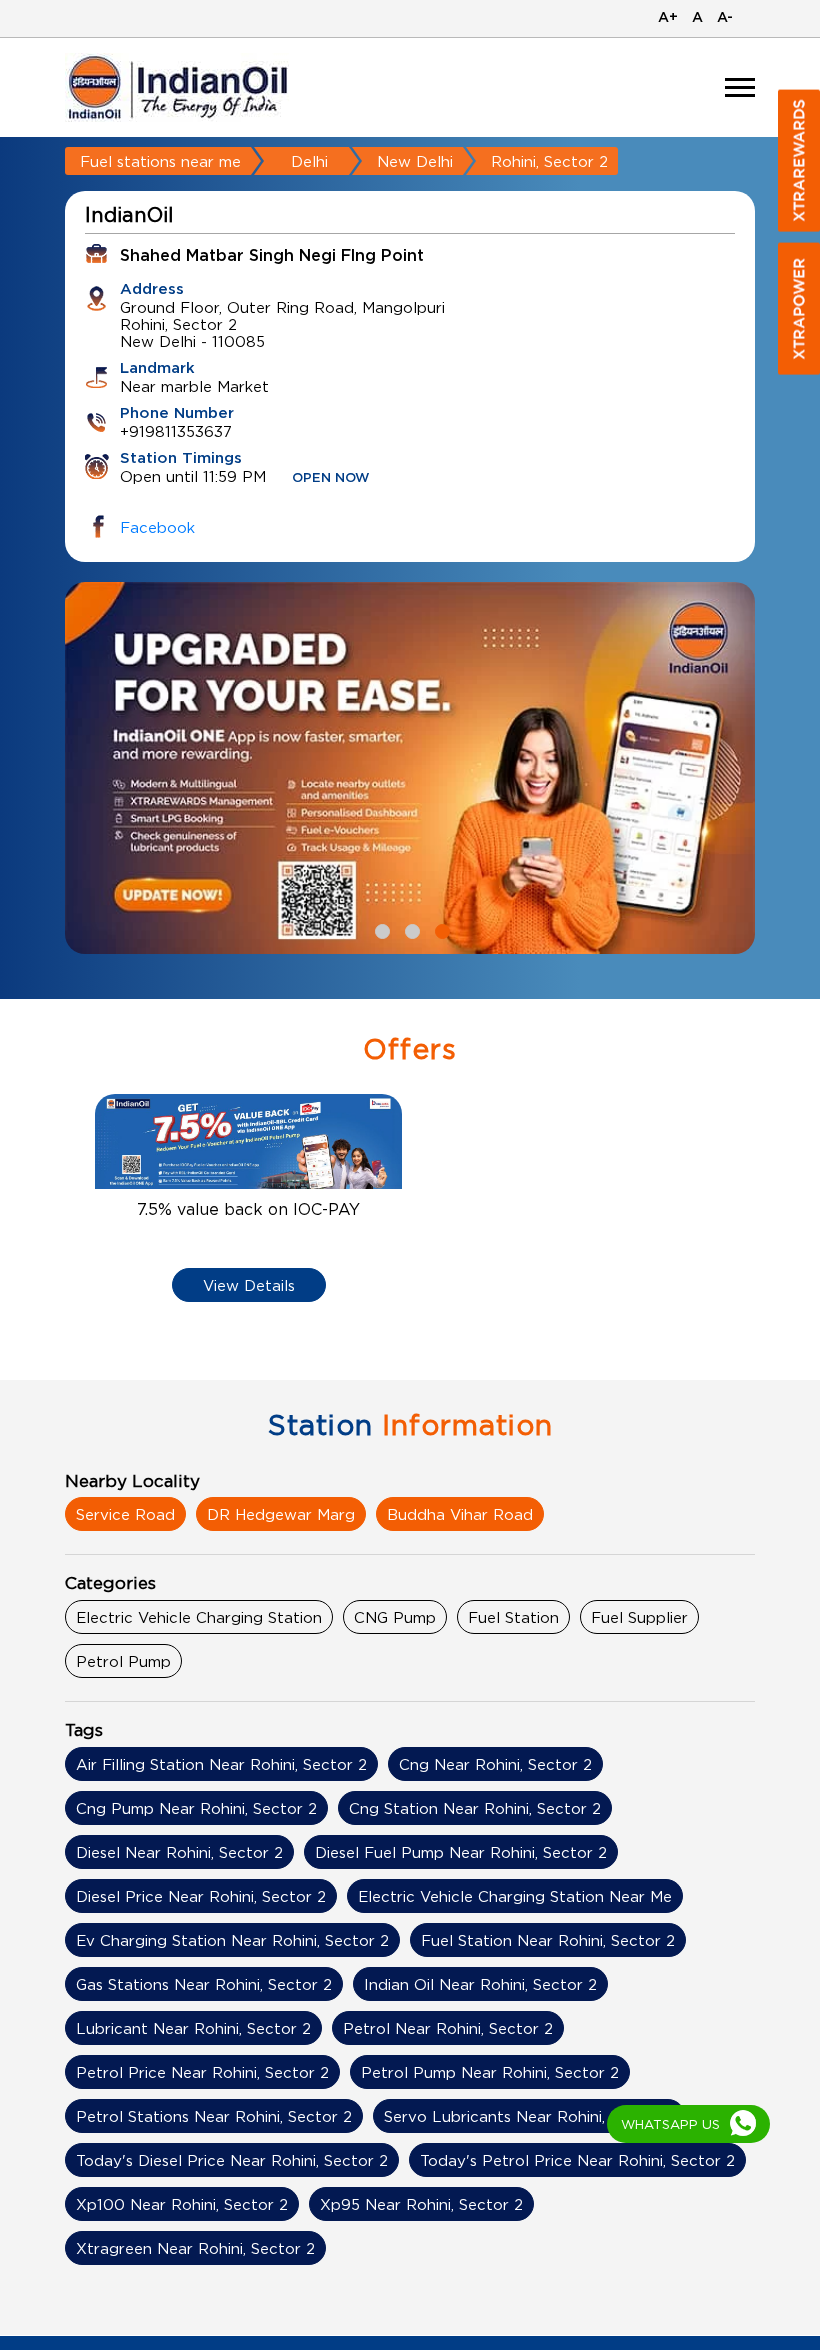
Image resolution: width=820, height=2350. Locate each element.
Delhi (309, 161)
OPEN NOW (331, 478)
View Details (249, 1285)
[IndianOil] (178, 87)
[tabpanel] (410, 768)
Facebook (157, 527)
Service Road (125, 1514)
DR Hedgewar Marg (281, 1514)
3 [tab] (440, 929)
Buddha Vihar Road (460, 1514)
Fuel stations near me (160, 161)
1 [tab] (380, 929)
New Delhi (415, 161)
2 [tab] (410, 929)
